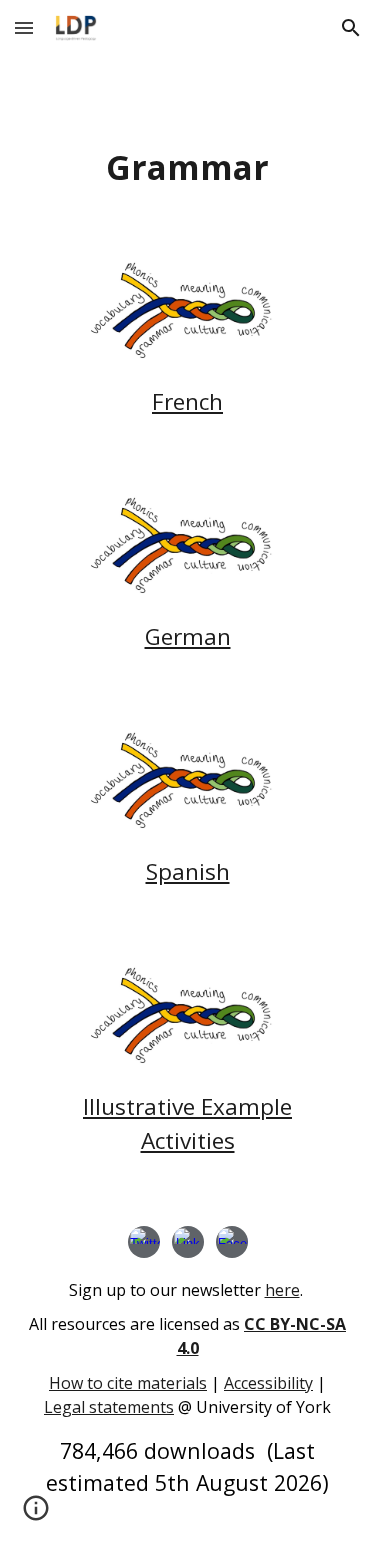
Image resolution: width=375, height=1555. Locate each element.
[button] (24, 27)
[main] (188, 167)
